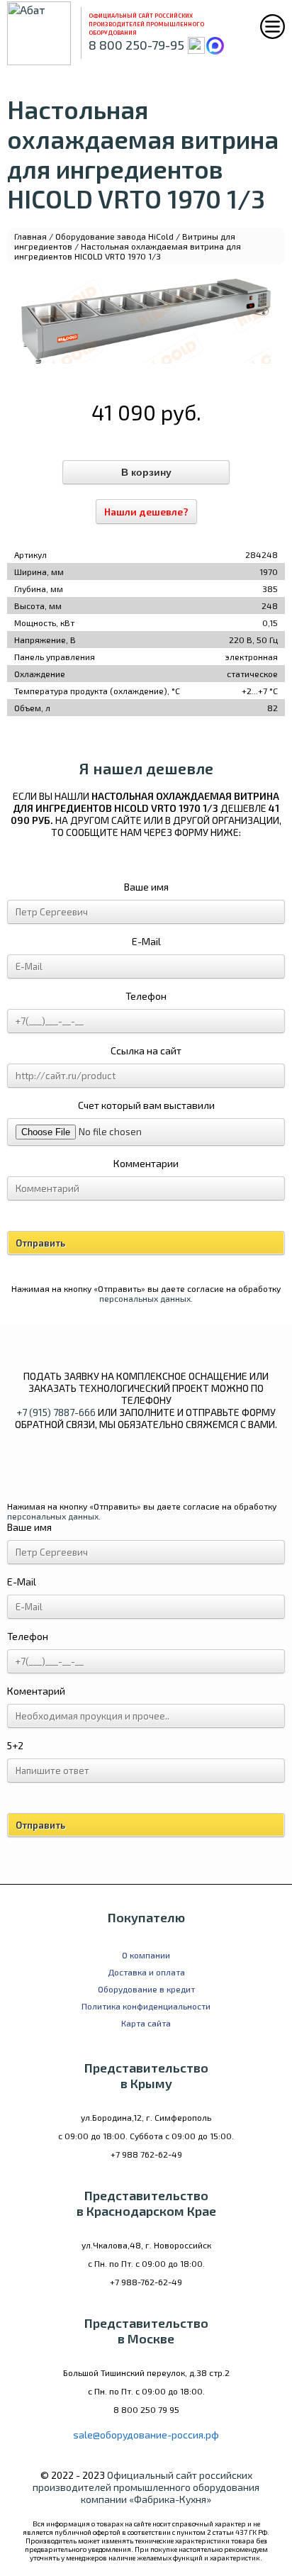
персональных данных (145, 1298)
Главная (30, 236)
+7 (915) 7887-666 (56, 1412)
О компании (146, 1955)
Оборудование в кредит (146, 1989)
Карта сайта (146, 2023)
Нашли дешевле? (146, 512)
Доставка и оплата (146, 1972)
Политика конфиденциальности (146, 2006)
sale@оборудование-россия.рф (146, 2435)
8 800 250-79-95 (136, 45)
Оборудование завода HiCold (114, 236)
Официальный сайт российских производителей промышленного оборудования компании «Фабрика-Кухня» (146, 2487)
